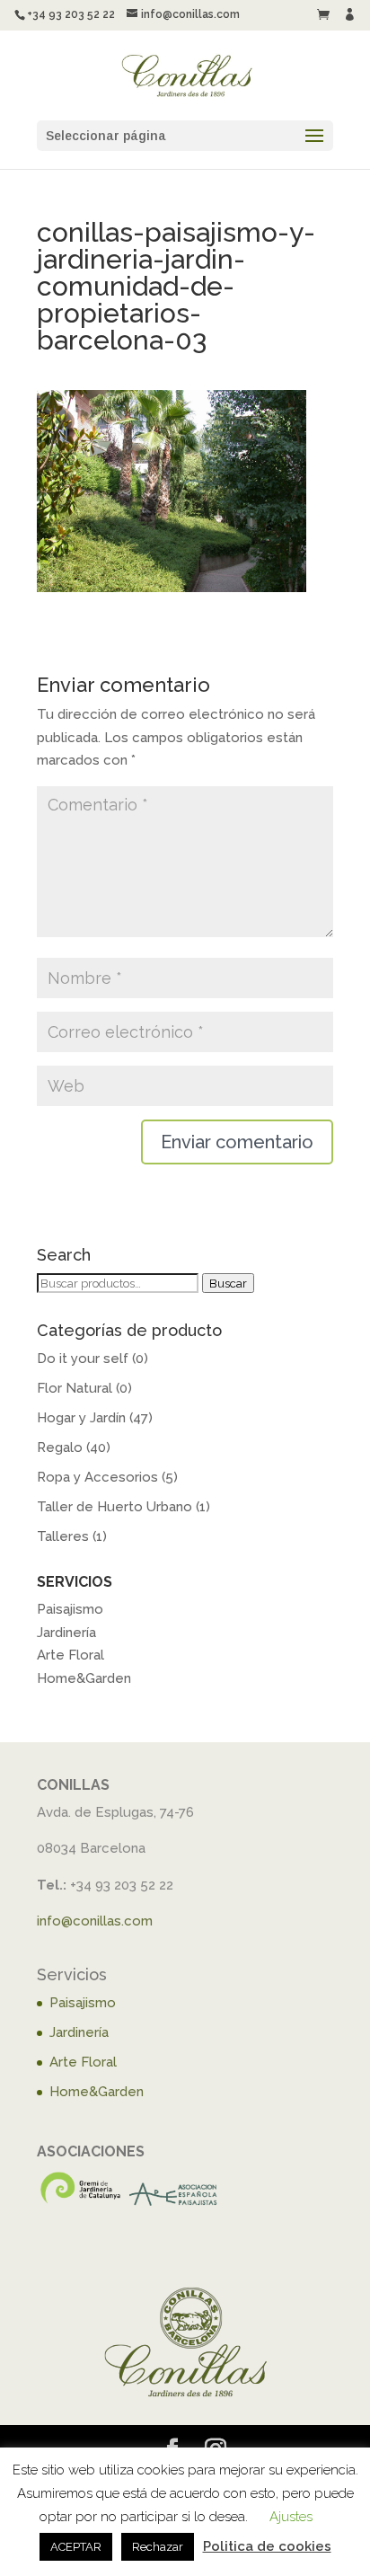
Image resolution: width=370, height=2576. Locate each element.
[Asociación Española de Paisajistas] (174, 2203)
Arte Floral (70, 1655)
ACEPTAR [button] (76, 2547)
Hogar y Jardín (81, 1418)
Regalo (60, 1447)
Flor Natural (75, 1388)
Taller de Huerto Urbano (115, 1507)
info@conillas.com (95, 1921)
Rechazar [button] (158, 2547)
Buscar (228, 1283)
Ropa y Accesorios (97, 1477)
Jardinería (66, 1633)
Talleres (63, 1536)
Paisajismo (70, 1609)
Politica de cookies (267, 2546)
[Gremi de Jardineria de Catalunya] (81, 2203)
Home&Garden (84, 1678)
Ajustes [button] (291, 2517)
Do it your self (83, 1359)
